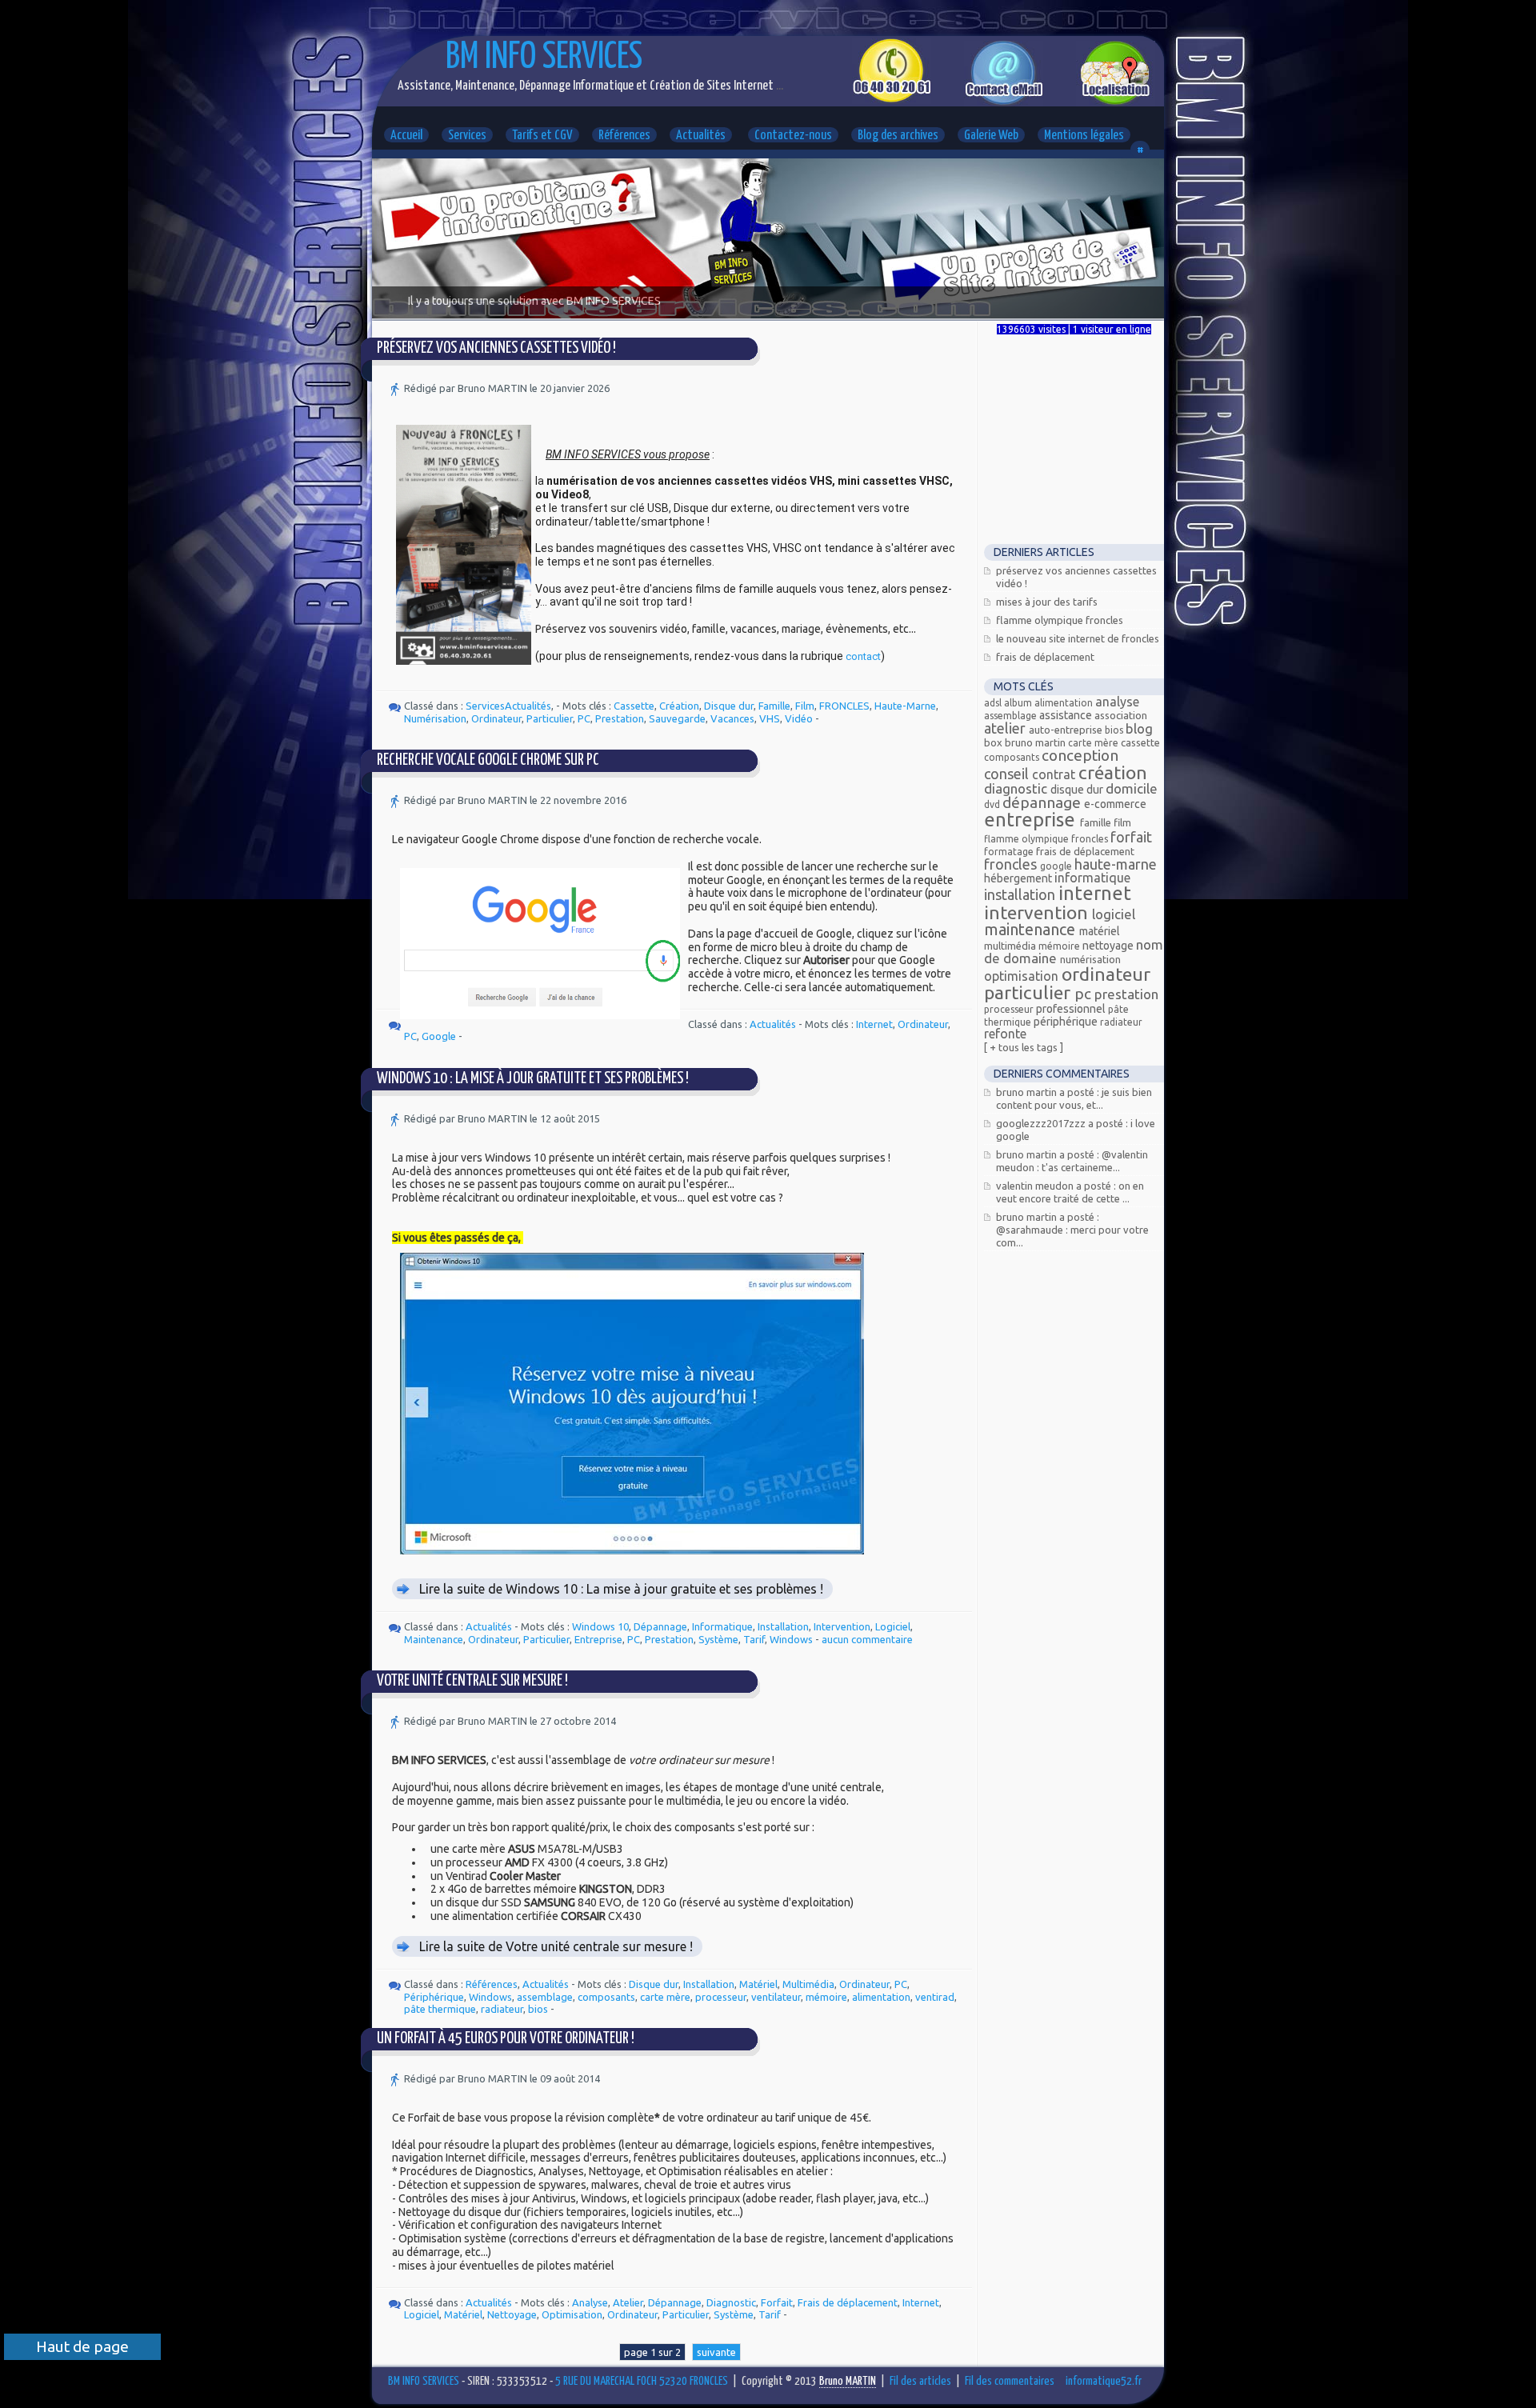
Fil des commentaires (1010, 2381)
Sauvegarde (677, 718)
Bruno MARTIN (1036, 742)
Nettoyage (512, 2314)
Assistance (1067, 715)
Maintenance (434, 1639)
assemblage (545, 1997)
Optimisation (572, 2314)
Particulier (550, 718)
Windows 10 (600, 1626)
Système (718, 1639)
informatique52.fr (1104, 2381)
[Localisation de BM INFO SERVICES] (1116, 102)
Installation (783, 1626)
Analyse (590, 2302)
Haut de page (82, 2346)
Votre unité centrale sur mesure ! (472, 1681)
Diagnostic (731, 2302)
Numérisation (435, 718)
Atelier (628, 2302)
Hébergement (1019, 878)
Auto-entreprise (1067, 730)
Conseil (1008, 774)
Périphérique (434, 1997)
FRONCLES (844, 706)
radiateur (502, 2009)
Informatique (722, 1626)
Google (439, 1036)
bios (538, 2009)
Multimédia (808, 1984)
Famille (774, 706)
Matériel (758, 1984)
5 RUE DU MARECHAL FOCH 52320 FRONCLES (642, 2381)
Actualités (701, 136)
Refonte (1005, 1034)
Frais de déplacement (848, 2302)
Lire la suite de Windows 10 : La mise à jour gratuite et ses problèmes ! (621, 1589)
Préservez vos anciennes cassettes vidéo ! (496, 348)
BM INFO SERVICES (544, 58)
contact (863, 656)
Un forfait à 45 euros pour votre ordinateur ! (506, 2039)
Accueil (406, 136)
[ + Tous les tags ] (1024, 1047)
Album (1019, 703)
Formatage (1010, 852)
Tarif (754, 1639)
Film (805, 706)
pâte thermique (440, 2009)
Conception (1080, 755)
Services (467, 136)
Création (679, 706)
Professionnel (1072, 1009)
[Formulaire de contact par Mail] (1004, 102)
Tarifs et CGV (542, 136)
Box (994, 742)
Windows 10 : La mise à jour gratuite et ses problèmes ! (533, 1079)
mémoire (826, 1997)
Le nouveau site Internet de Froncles (1078, 638)
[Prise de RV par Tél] (892, 99)
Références (624, 136)
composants (606, 1997)
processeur (721, 1997)
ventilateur (776, 1997)
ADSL (994, 703)
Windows (791, 1639)
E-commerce (1115, 804)
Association (1121, 715)
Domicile (1132, 788)
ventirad (935, 1997)
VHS (770, 718)
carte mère (665, 1997)
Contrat (1055, 774)
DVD (993, 804)
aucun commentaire (867, 1639)
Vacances (732, 718)
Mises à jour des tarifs (1047, 602)
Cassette (634, 706)
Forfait (777, 2302)
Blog (1139, 728)
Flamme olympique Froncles (1047, 839)
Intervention (842, 1626)
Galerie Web (991, 136)
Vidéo (799, 718)
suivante (716, 2352)
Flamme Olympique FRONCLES (1060, 620)
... (778, 86)
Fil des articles (920, 2381)
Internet (874, 1024)
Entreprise (598, 1639)
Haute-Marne (905, 706)
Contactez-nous (793, 136)
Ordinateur (496, 718)
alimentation (881, 1997)
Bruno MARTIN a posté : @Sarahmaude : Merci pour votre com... (1072, 1230)
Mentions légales (1084, 136)
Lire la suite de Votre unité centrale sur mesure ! (556, 1946)
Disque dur (729, 706)
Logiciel (893, 1626)
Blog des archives (898, 136)
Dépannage (660, 1626)
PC (584, 718)
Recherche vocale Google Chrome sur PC (488, 760)
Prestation (620, 718)
